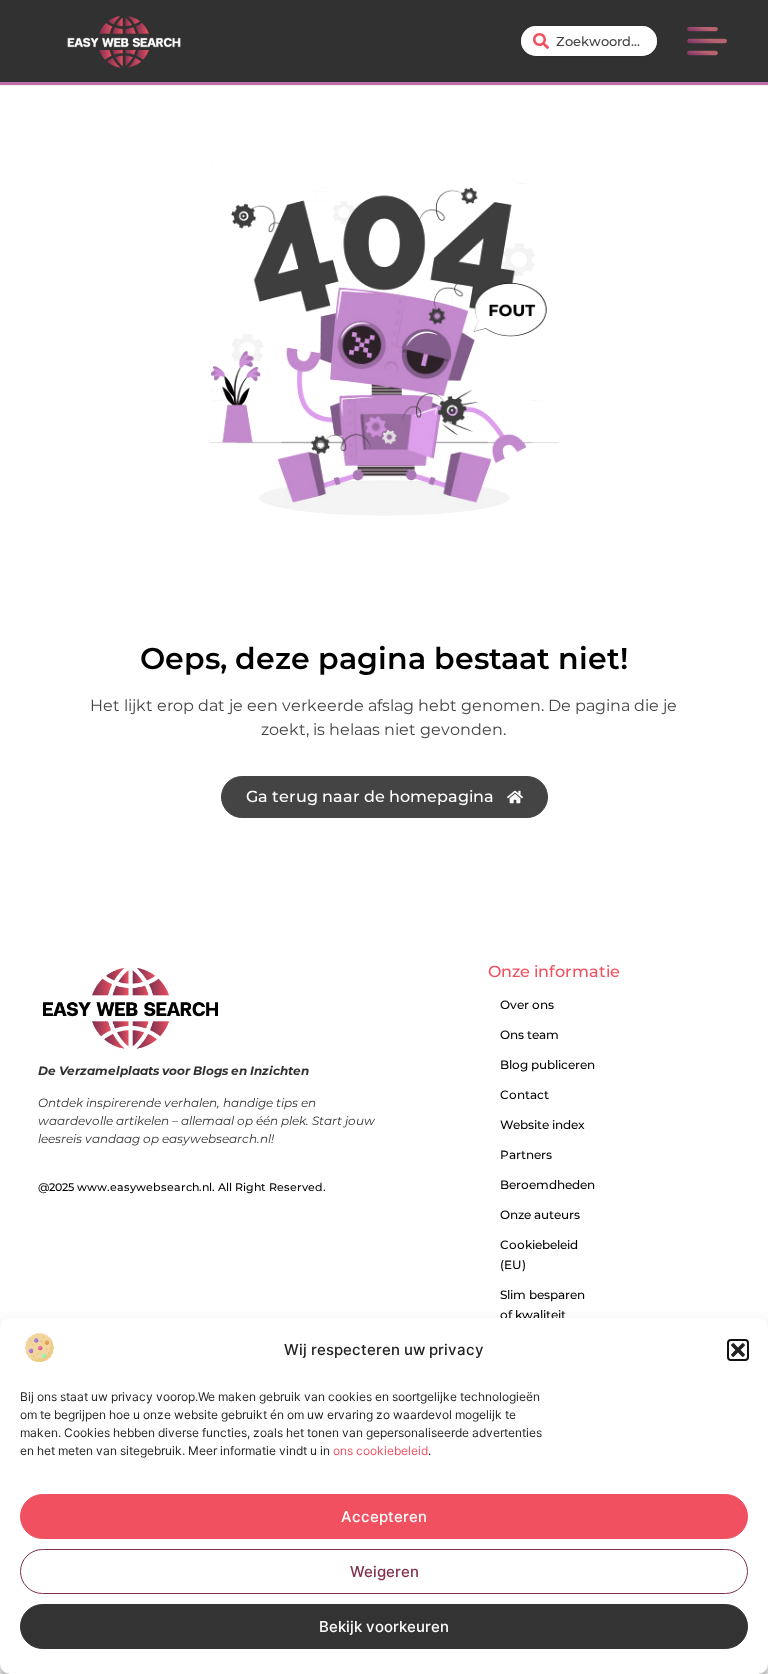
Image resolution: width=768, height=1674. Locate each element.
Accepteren (384, 1516)
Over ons (527, 1004)
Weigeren (384, 1571)
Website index (542, 1124)
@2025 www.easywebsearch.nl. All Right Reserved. (182, 1187)
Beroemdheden (547, 1184)
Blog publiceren (547, 1064)
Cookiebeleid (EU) (539, 1254)
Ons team (529, 1034)
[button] (738, 1350)
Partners (526, 1154)
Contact (524, 1094)
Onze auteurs (540, 1214)
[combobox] (589, 41)
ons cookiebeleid (380, 1450)
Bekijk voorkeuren (384, 1626)
